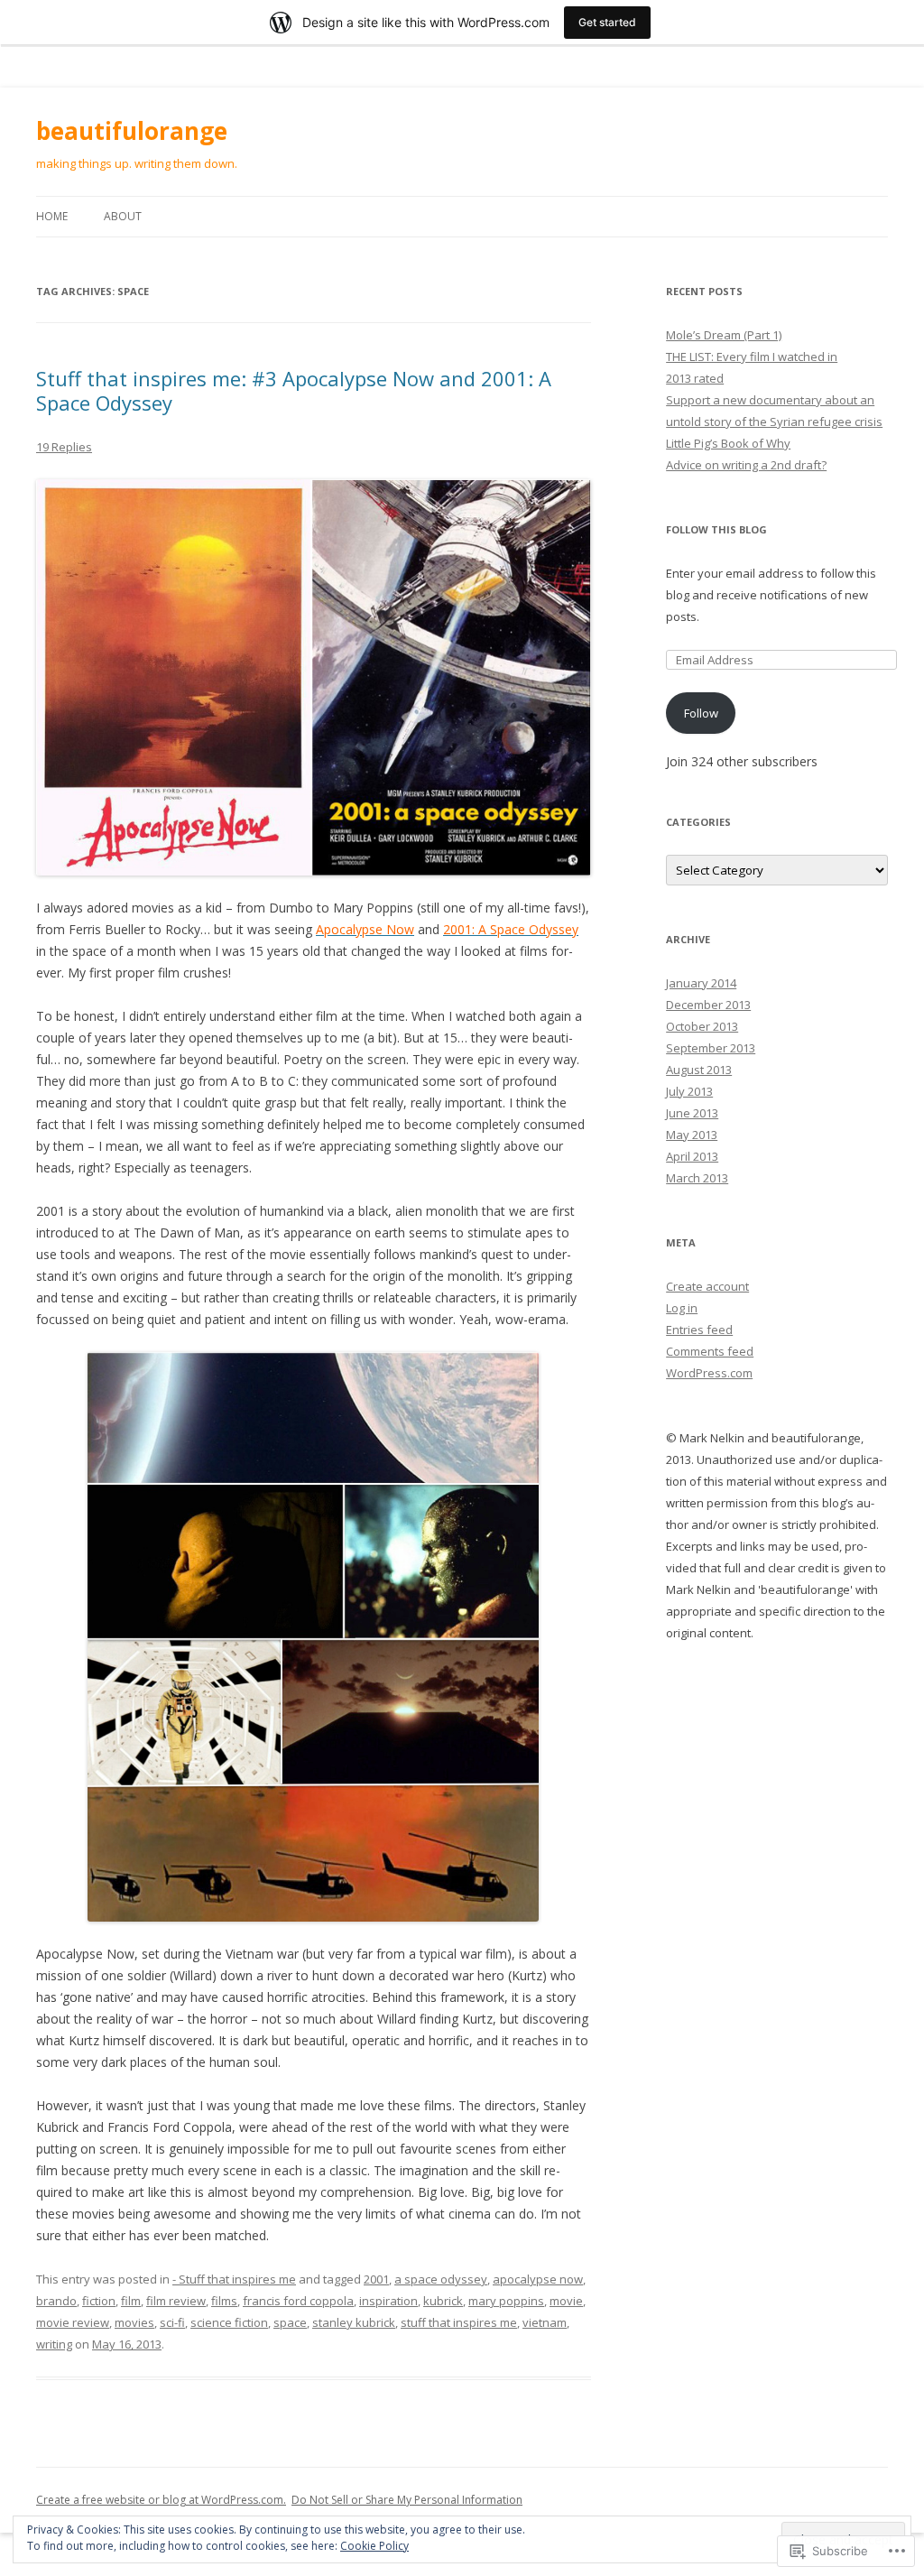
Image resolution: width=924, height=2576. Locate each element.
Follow (701, 713)
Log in (682, 1308)
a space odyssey (441, 2279)
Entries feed (699, 1330)
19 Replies (64, 447)
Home (52, 216)
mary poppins (506, 2301)
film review (176, 2301)
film (131, 2301)
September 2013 (711, 1048)
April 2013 (692, 1156)
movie (566, 2301)
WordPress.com (709, 1373)
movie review (73, 2322)
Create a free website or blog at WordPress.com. (161, 2500)
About (123, 216)
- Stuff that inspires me (234, 2279)
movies (134, 2322)
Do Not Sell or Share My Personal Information (407, 2500)
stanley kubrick (354, 2322)
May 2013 (692, 1135)
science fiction (229, 2322)
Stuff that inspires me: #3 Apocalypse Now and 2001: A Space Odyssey (294, 390)
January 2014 (701, 983)
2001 (376, 2279)
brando (56, 2301)
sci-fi (172, 2322)
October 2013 (702, 1026)
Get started (607, 22)
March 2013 (697, 1178)
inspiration (388, 2301)
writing (54, 2344)
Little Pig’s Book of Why (728, 443)
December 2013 (708, 1005)
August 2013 (699, 1070)
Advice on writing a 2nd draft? (746, 465)
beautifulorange (132, 131)
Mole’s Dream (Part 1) (724, 335)
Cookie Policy (374, 2546)
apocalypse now (538, 2279)
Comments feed (710, 1351)
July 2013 (689, 1091)
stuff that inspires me (459, 2322)
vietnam (545, 2322)
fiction (99, 2301)
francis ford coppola (298, 2301)
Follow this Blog (716, 529)
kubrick (443, 2301)
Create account (707, 1286)
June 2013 (692, 1113)
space (290, 2322)
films (224, 2301)
